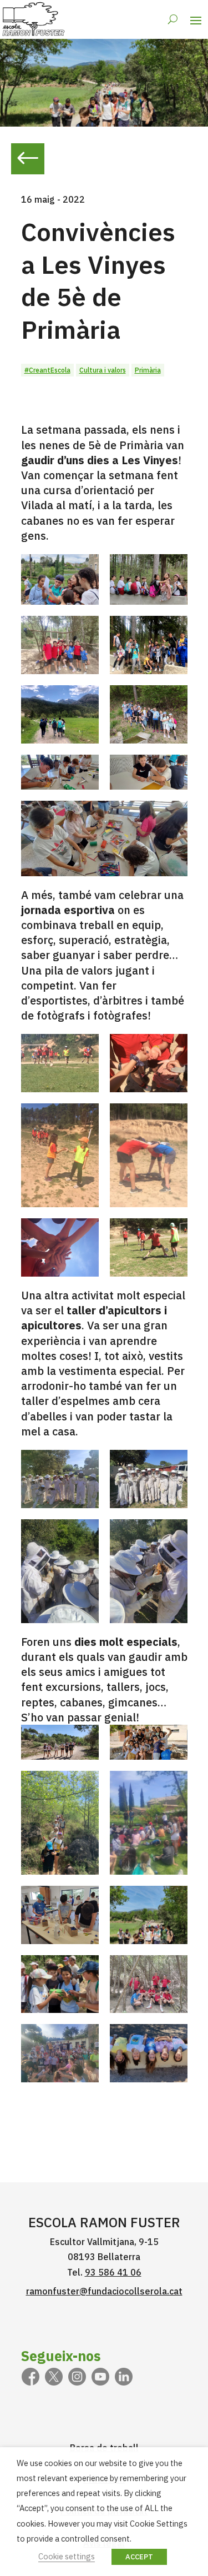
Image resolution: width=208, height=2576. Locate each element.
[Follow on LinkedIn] (124, 2377)
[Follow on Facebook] (31, 2377)
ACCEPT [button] (139, 2557)
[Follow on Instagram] (77, 2377)
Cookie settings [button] (67, 2556)
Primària (148, 370)
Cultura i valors (103, 370)
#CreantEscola (47, 370)
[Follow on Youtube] (100, 2377)
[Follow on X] (54, 2377)
